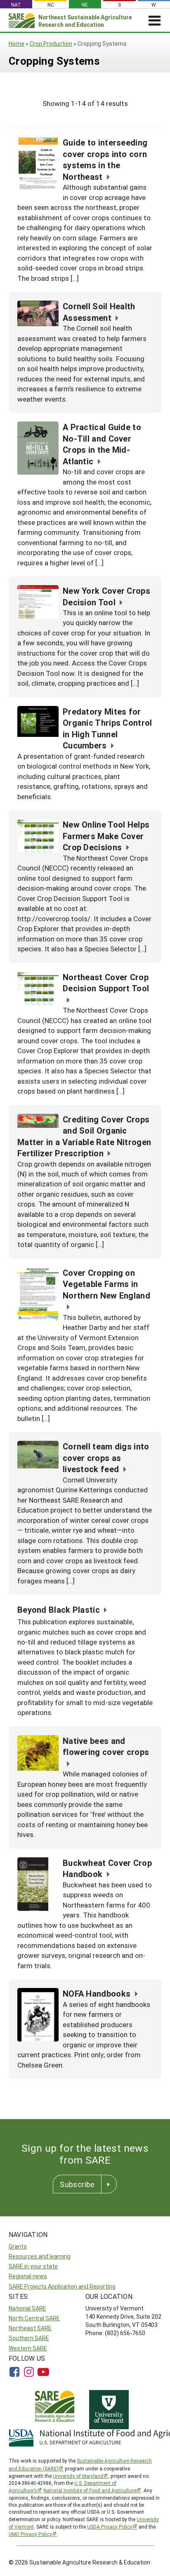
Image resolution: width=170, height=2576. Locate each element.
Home (17, 44)
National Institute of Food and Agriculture (90, 2490)
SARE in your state (33, 2266)
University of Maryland (78, 2476)
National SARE (27, 2308)
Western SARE (28, 2348)
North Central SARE (34, 2318)
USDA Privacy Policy (110, 2527)
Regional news (28, 2276)
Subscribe (77, 2184)
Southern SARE (29, 2338)
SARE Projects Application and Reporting (62, 2286)
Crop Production (51, 44)
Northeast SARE (30, 2328)
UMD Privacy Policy (30, 2534)
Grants (18, 2246)
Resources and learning (40, 2256)
